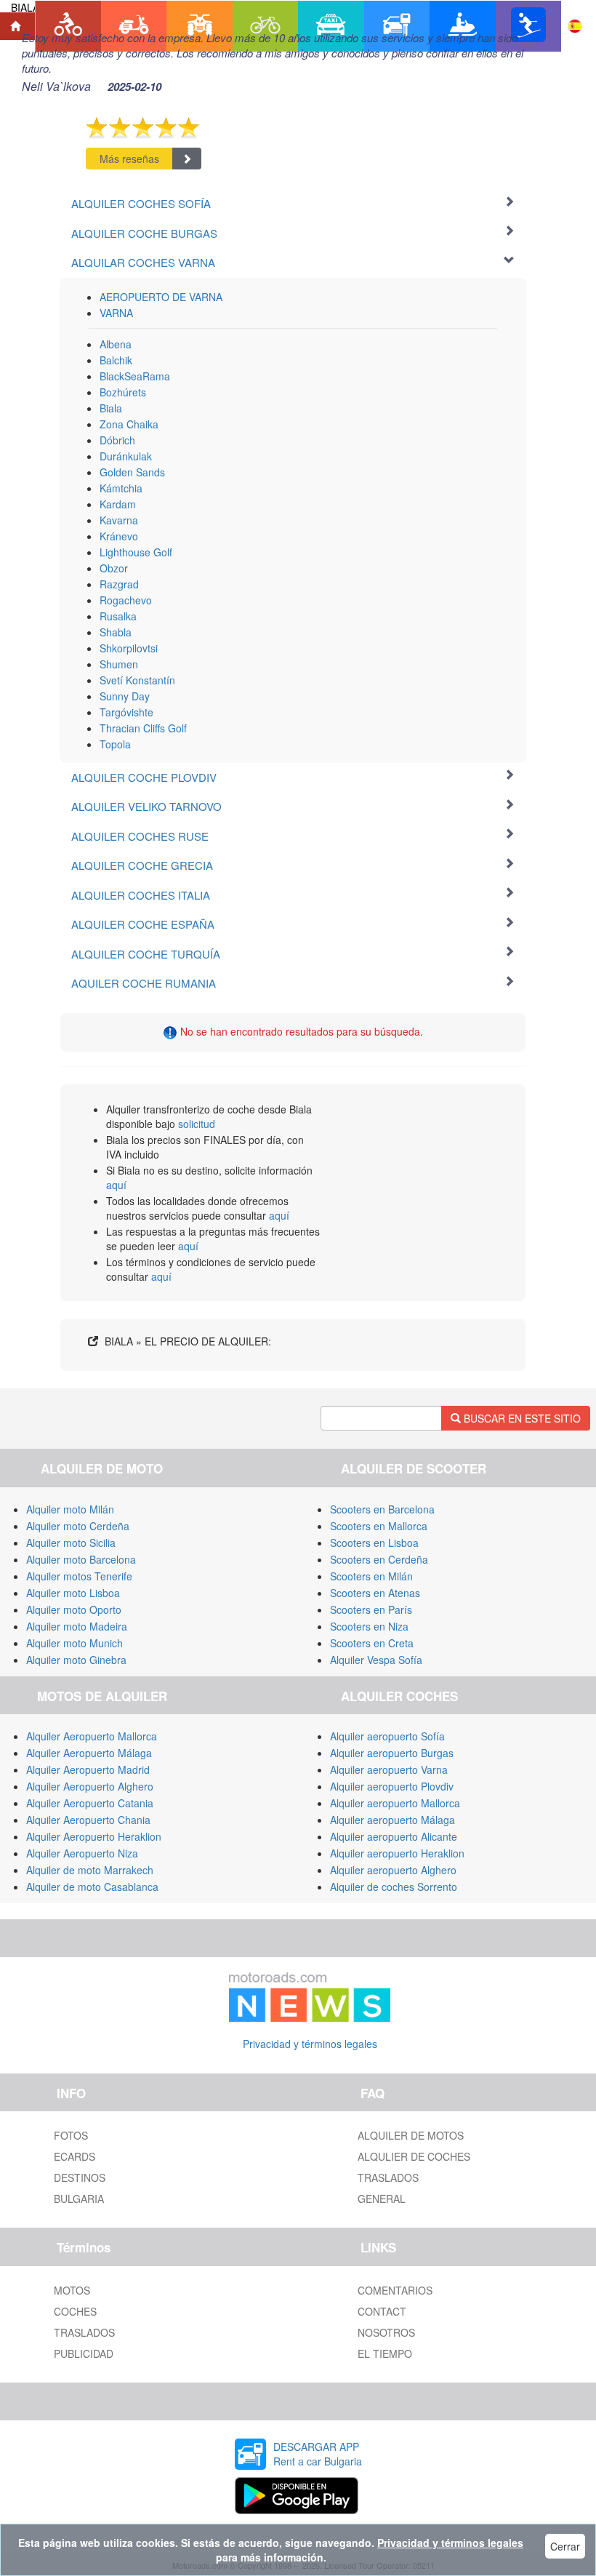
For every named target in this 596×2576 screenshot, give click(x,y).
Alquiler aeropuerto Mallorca (395, 1803)
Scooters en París (371, 1609)
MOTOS (72, 2290)
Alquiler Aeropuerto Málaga (89, 1753)
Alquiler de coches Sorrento (394, 1887)
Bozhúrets (123, 392)
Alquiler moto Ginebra (76, 1660)
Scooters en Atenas (375, 1593)
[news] (310, 1994)
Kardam (118, 504)
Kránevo (119, 536)
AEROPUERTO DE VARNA (161, 297)
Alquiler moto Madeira (77, 1626)
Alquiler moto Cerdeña (78, 1526)
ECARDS (74, 2156)
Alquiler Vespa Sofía (376, 1660)
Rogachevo (126, 600)
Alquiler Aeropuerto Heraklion (94, 1836)
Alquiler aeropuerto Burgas (392, 1753)
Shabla (116, 632)
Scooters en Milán (371, 1576)
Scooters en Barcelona (382, 1509)
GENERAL (382, 2199)
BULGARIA (79, 2199)
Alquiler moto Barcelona (81, 1559)
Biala (111, 408)
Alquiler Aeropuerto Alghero (90, 1786)
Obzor (114, 568)
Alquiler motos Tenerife (79, 1576)
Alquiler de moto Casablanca (92, 1887)
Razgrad (119, 584)
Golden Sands (132, 472)
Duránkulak (126, 456)
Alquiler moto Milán (70, 1509)
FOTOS (71, 2135)
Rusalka (118, 616)
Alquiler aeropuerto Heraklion (397, 1853)
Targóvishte (126, 712)
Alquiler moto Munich (74, 1643)
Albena (116, 344)
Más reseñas (129, 159)
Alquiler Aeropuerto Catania (90, 1803)
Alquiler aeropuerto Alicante (394, 1836)
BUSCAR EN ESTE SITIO (521, 1418)
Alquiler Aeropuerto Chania (88, 1820)
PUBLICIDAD (84, 2353)
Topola (115, 744)
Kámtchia (121, 488)
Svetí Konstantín (137, 680)
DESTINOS (80, 2177)
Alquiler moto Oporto (74, 1609)
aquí (116, 1185)
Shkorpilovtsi (129, 648)
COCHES (75, 2311)
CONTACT (382, 2311)
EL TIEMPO (385, 2353)
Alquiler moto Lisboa (73, 1593)
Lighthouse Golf (136, 552)
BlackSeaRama (135, 376)
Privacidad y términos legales (310, 2044)
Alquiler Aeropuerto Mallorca (92, 1736)
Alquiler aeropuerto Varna (389, 1769)
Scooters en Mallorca (379, 1526)
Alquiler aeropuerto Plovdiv (392, 1786)
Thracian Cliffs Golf (143, 728)
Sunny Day (125, 696)
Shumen (119, 664)
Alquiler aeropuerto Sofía (387, 1736)
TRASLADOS (388, 2177)
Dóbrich (117, 440)
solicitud (197, 1124)
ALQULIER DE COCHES (414, 2156)
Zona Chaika (129, 424)
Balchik (116, 360)
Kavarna (119, 520)
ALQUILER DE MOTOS (411, 2135)
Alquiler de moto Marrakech (90, 1870)
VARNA (116, 313)
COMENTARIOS (395, 2290)
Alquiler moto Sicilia (71, 1543)
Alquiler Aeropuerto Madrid (88, 1769)
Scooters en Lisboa (374, 1543)
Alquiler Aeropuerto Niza (82, 1853)
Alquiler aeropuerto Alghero (393, 1870)
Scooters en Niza (369, 1626)
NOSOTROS (386, 2332)
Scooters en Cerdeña (379, 1559)
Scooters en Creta (372, 1643)
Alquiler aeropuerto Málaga (392, 1820)
